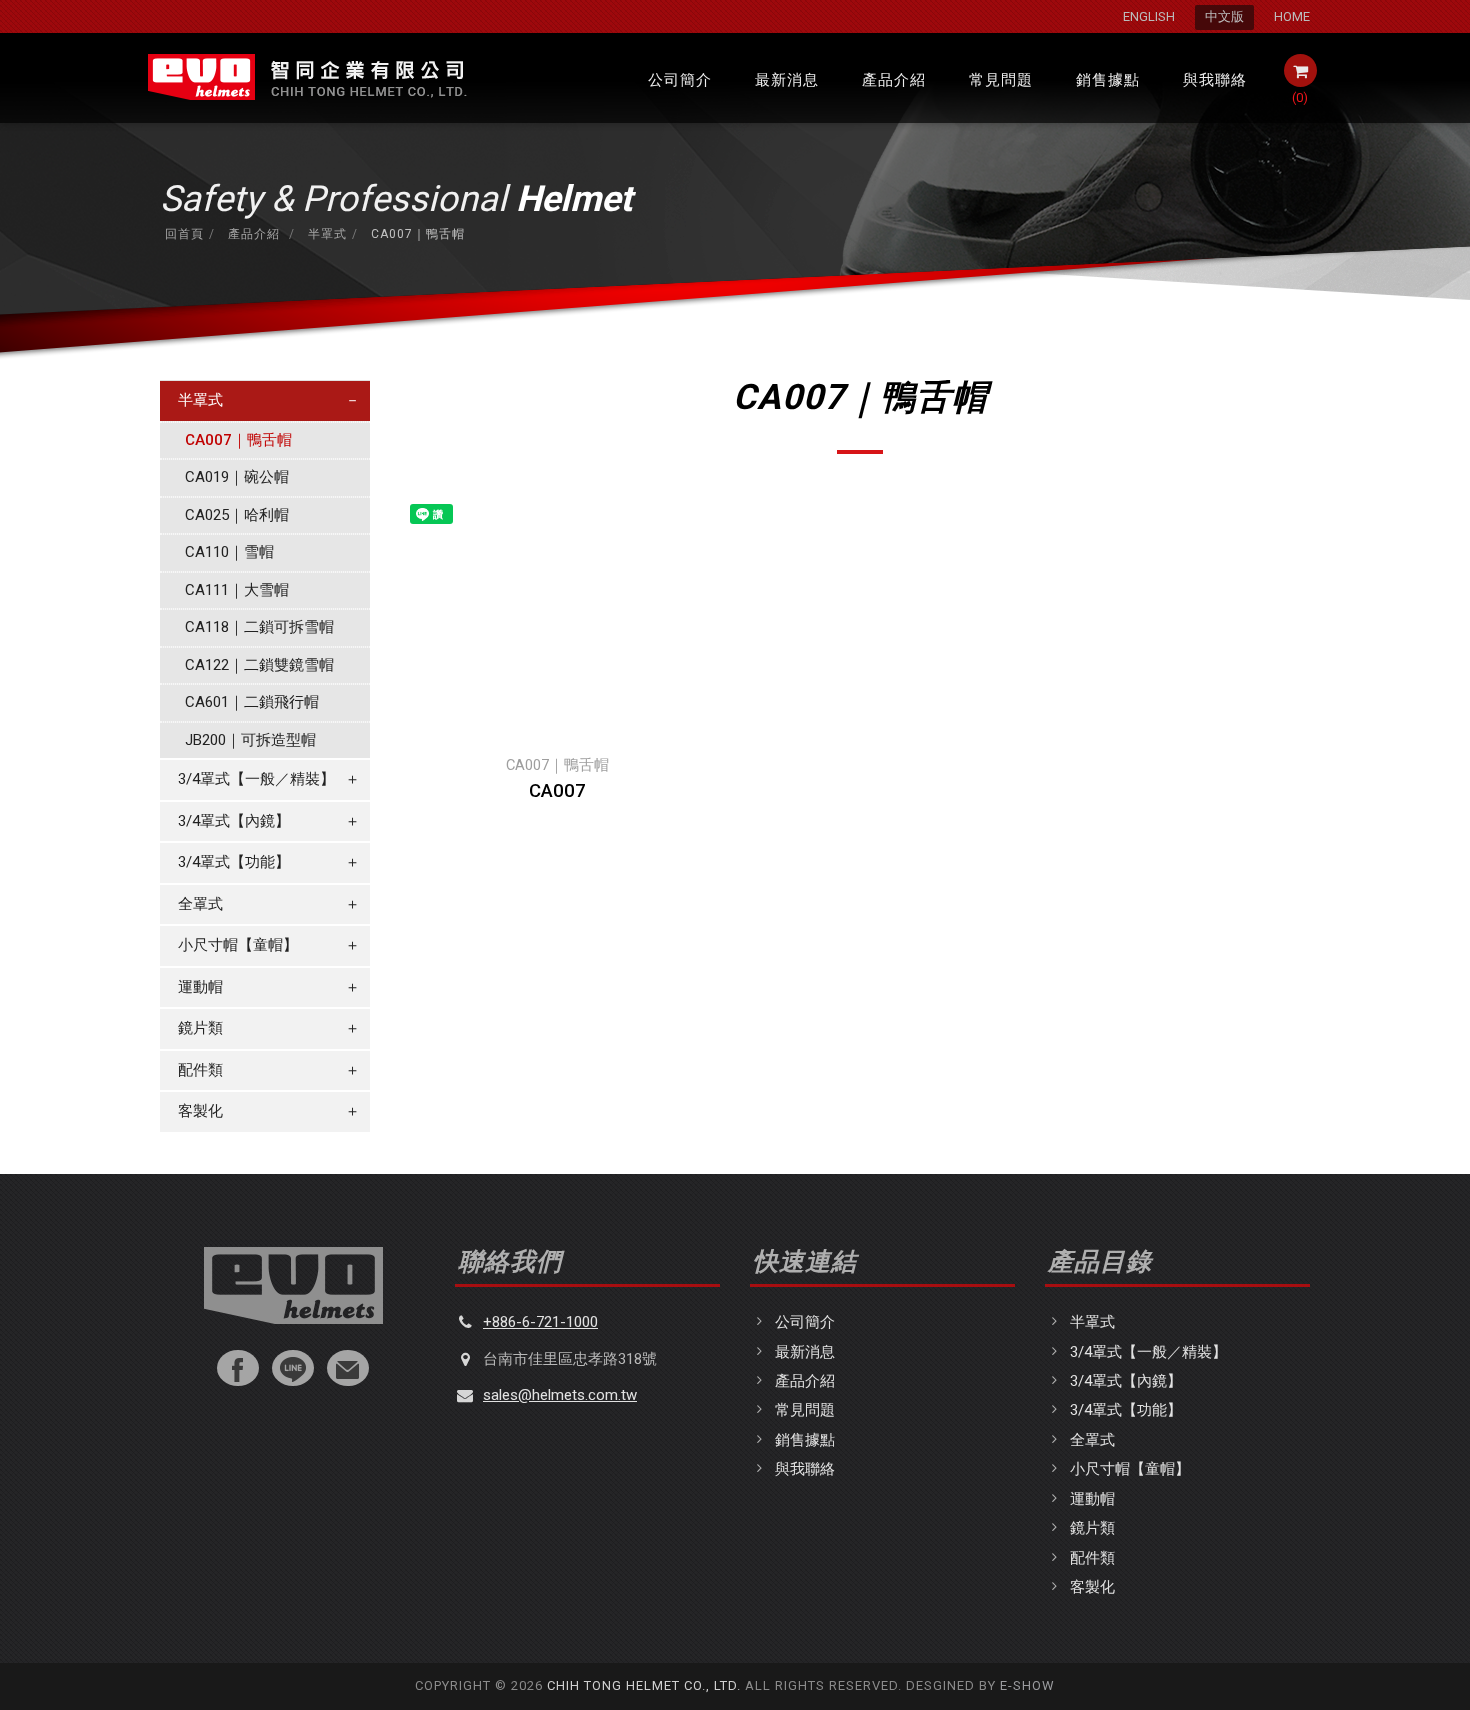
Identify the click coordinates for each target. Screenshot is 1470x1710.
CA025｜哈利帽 (237, 515)
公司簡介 (680, 80)
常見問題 (1001, 80)
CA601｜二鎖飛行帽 (252, 702)
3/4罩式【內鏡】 (269, 821)
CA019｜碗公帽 (237, 477)
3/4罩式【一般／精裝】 (269, 779)
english (1149, 16)
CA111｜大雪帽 (237, 590)
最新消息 (787, 80)
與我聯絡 (1215, 80)
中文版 (1224, 16)
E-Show (1027, 1685)
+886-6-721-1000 (540, 1322)
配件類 (269, 1070)
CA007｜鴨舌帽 (238, 440)
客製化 (269, 1111)
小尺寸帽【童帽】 (269, 945)
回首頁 (184, 234)
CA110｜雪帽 (229, 552)
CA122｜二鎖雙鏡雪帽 (259, 665)
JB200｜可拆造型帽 (250, 740)
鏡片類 (269, 1028)
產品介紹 (894, 80)
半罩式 (325, 234)
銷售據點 (1108, 80)
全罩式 (269, 904)
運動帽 (269, 987)
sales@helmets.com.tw (560, 1395)
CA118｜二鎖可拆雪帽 (259, 627)
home (1292, 16)
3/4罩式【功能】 (269, 862)
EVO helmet (306, 78)
